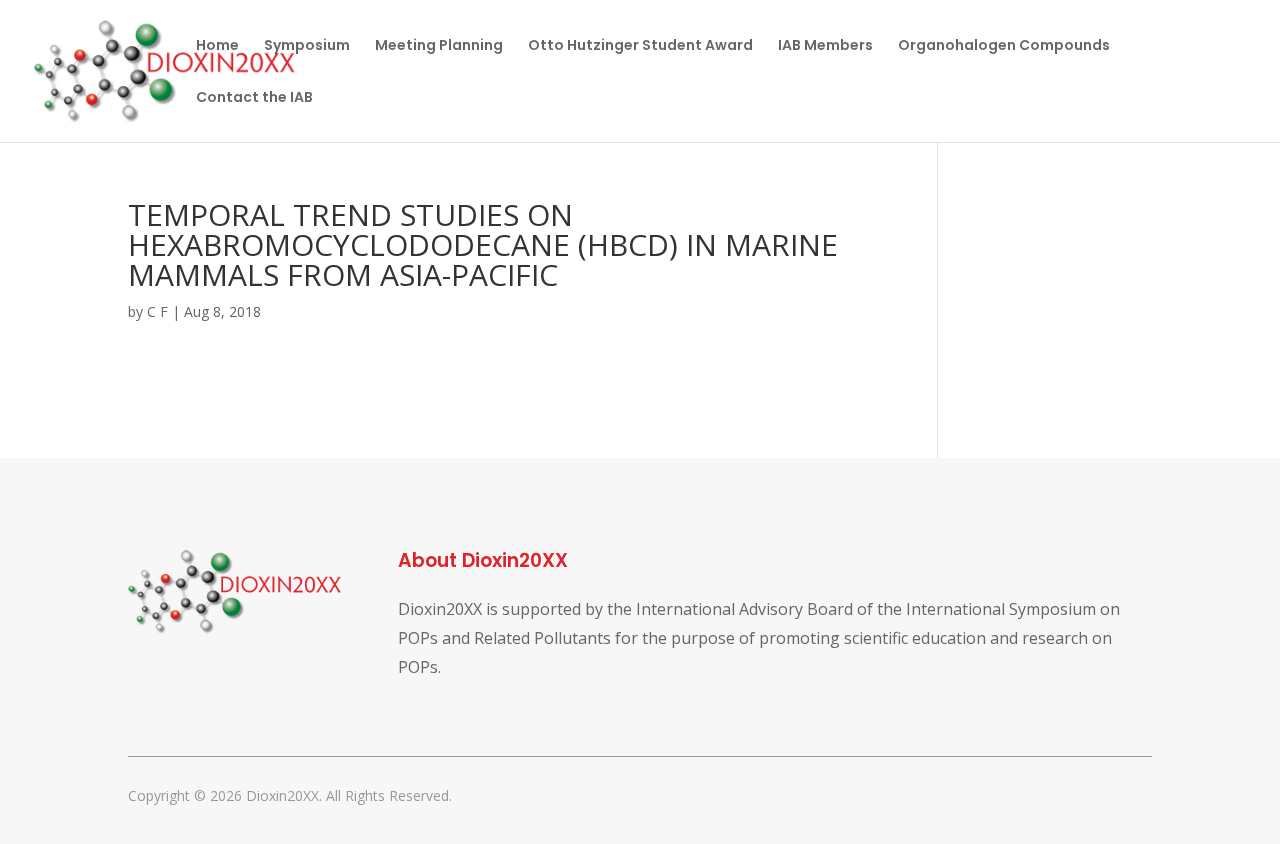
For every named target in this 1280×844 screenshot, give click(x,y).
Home (217, 46)
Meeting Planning (439, 46)
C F (157, 311)
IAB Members (825, 46)
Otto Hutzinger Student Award (640, 46)
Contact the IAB (254, 98)
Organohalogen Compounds (1004, 46)
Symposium (307, 46)
